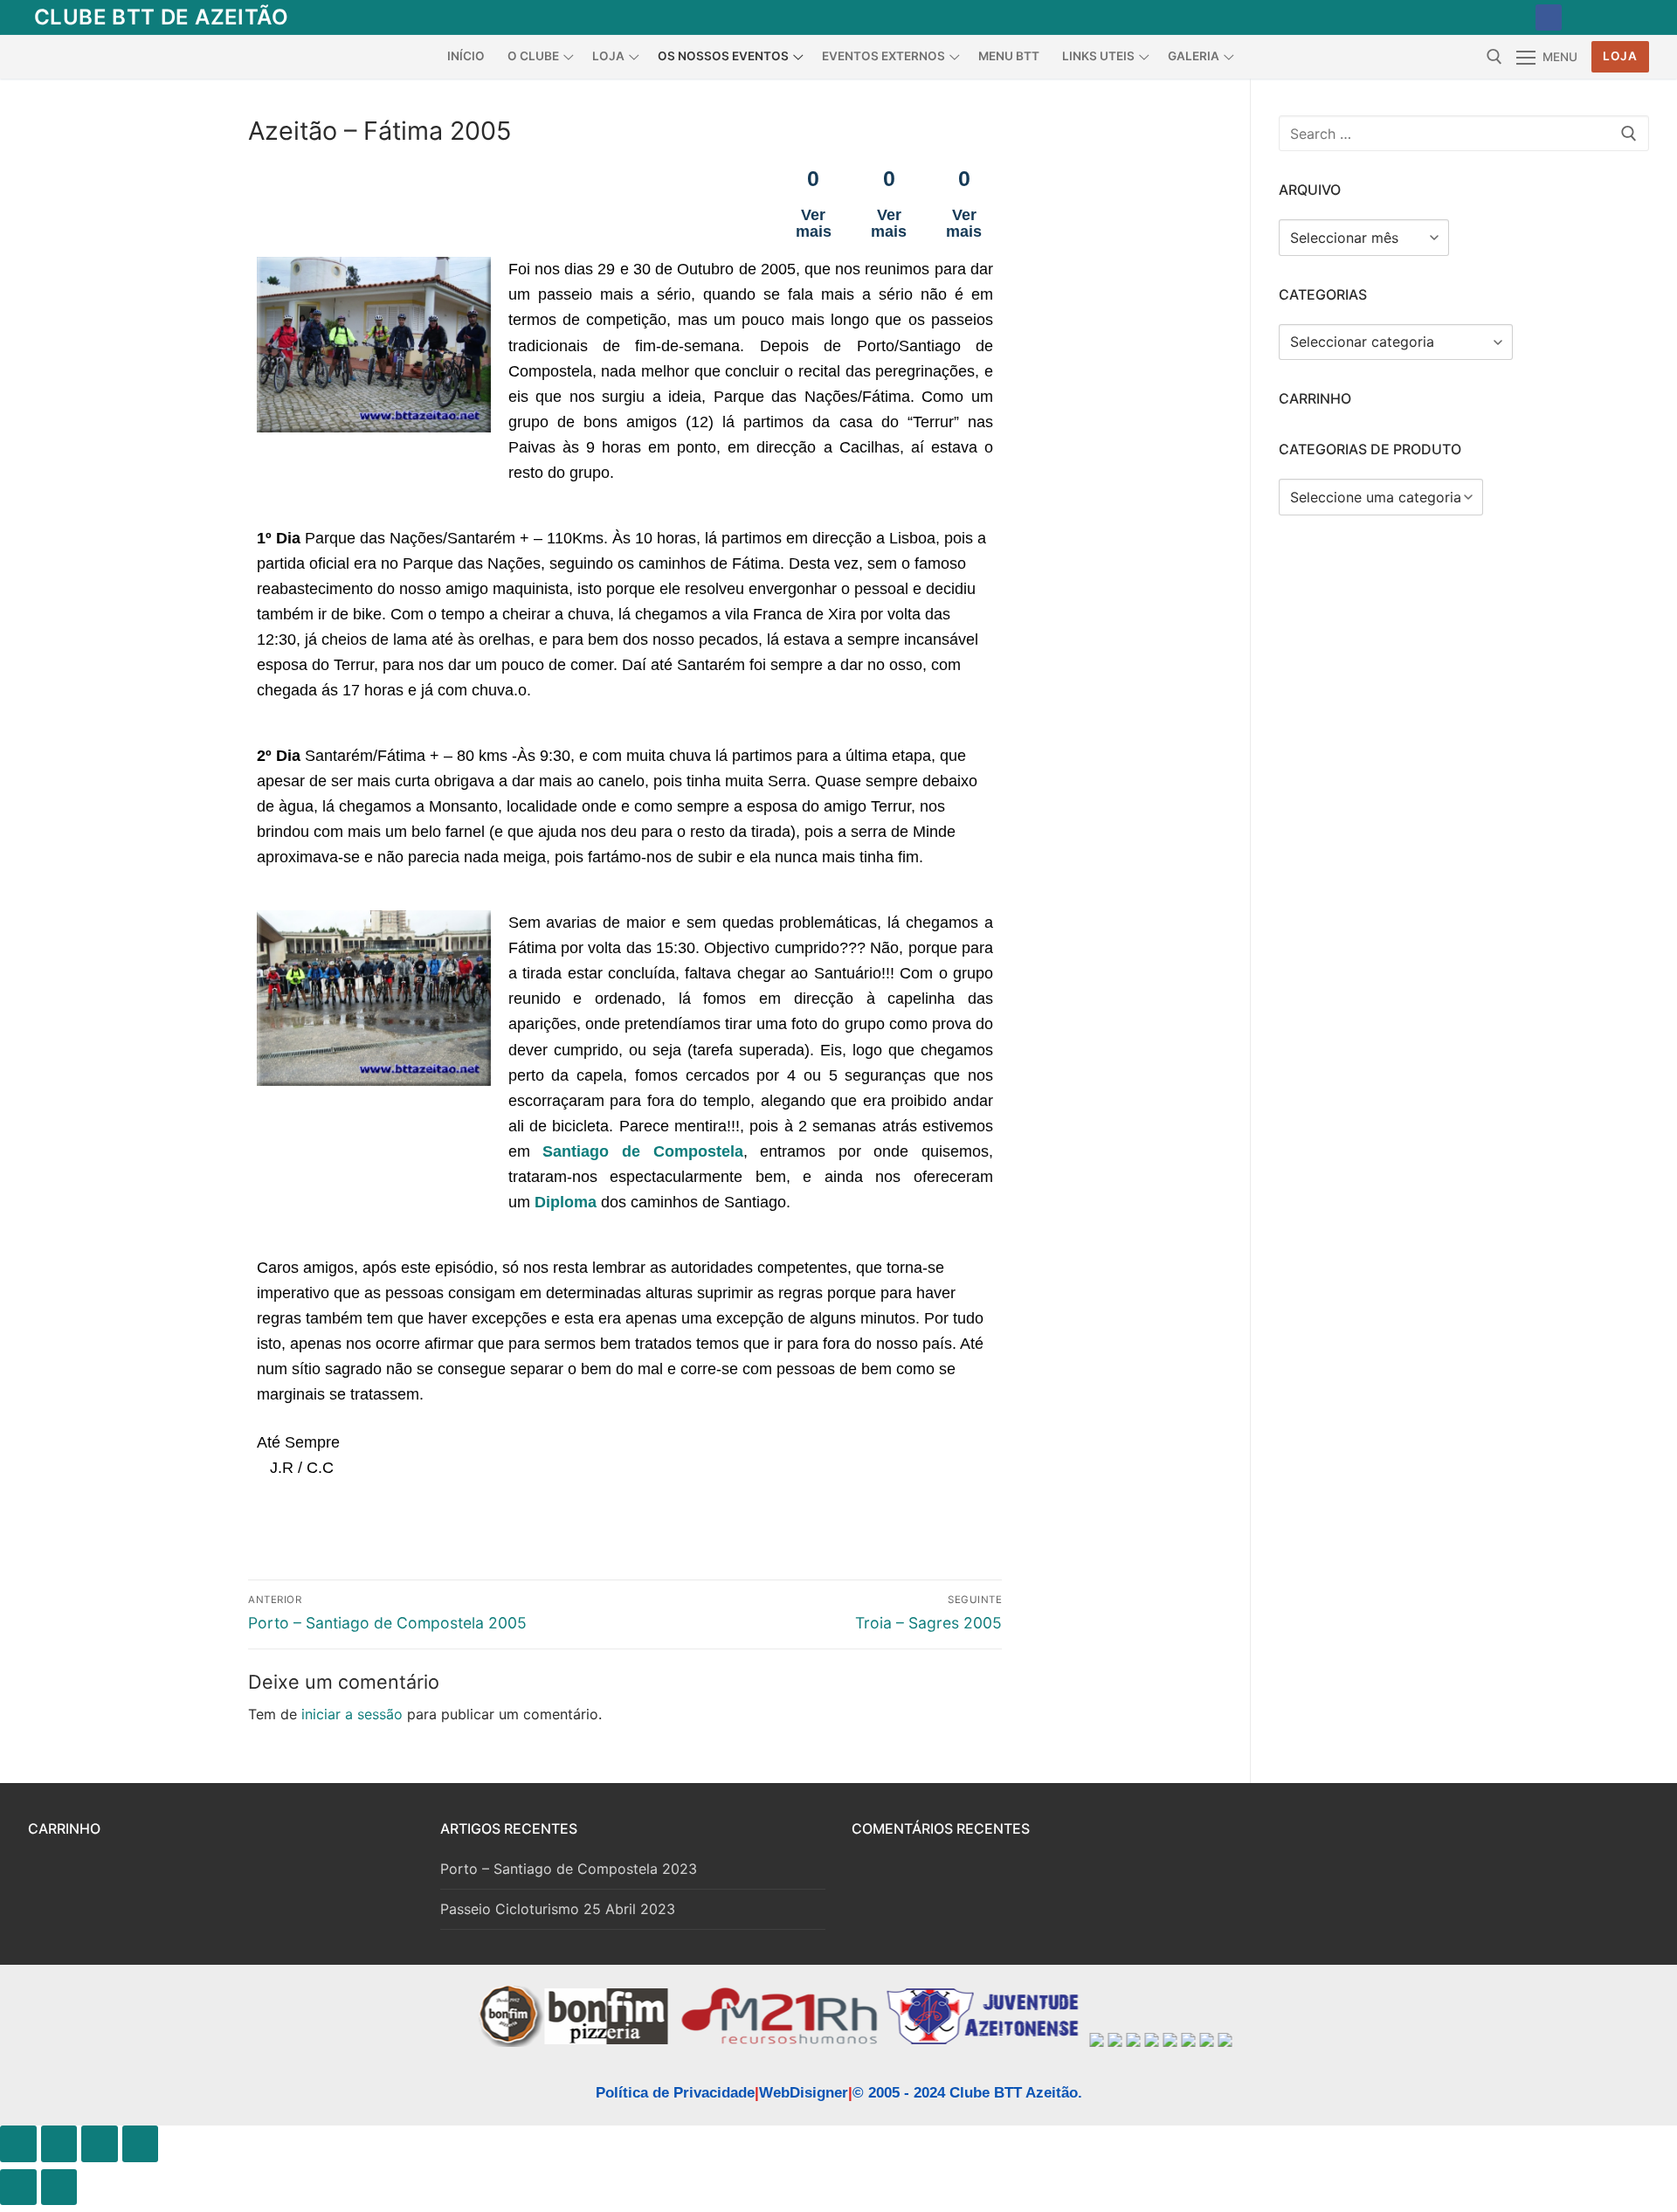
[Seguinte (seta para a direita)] (59, 2188)
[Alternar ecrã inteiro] (59, 2144)
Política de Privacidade (675, 2093)
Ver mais (814, 222)
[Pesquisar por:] (1464, 134)
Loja (1620, 56)
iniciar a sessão (352, 1714)
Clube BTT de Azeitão (161, 17)
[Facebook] (1549, 17)
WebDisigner (804, 2093)
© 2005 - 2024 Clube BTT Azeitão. (967, 2093)
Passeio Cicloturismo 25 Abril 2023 (558, 1909)
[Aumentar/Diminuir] (18, 2144)
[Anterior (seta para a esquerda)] (18, 2188)
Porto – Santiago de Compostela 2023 (569, 1869)
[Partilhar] (100, 2144)
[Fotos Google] (1629, 17)
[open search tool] (1494, 57)
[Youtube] (1589, 17)
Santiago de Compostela (642, 1151)
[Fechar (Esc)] (141, 2144)
